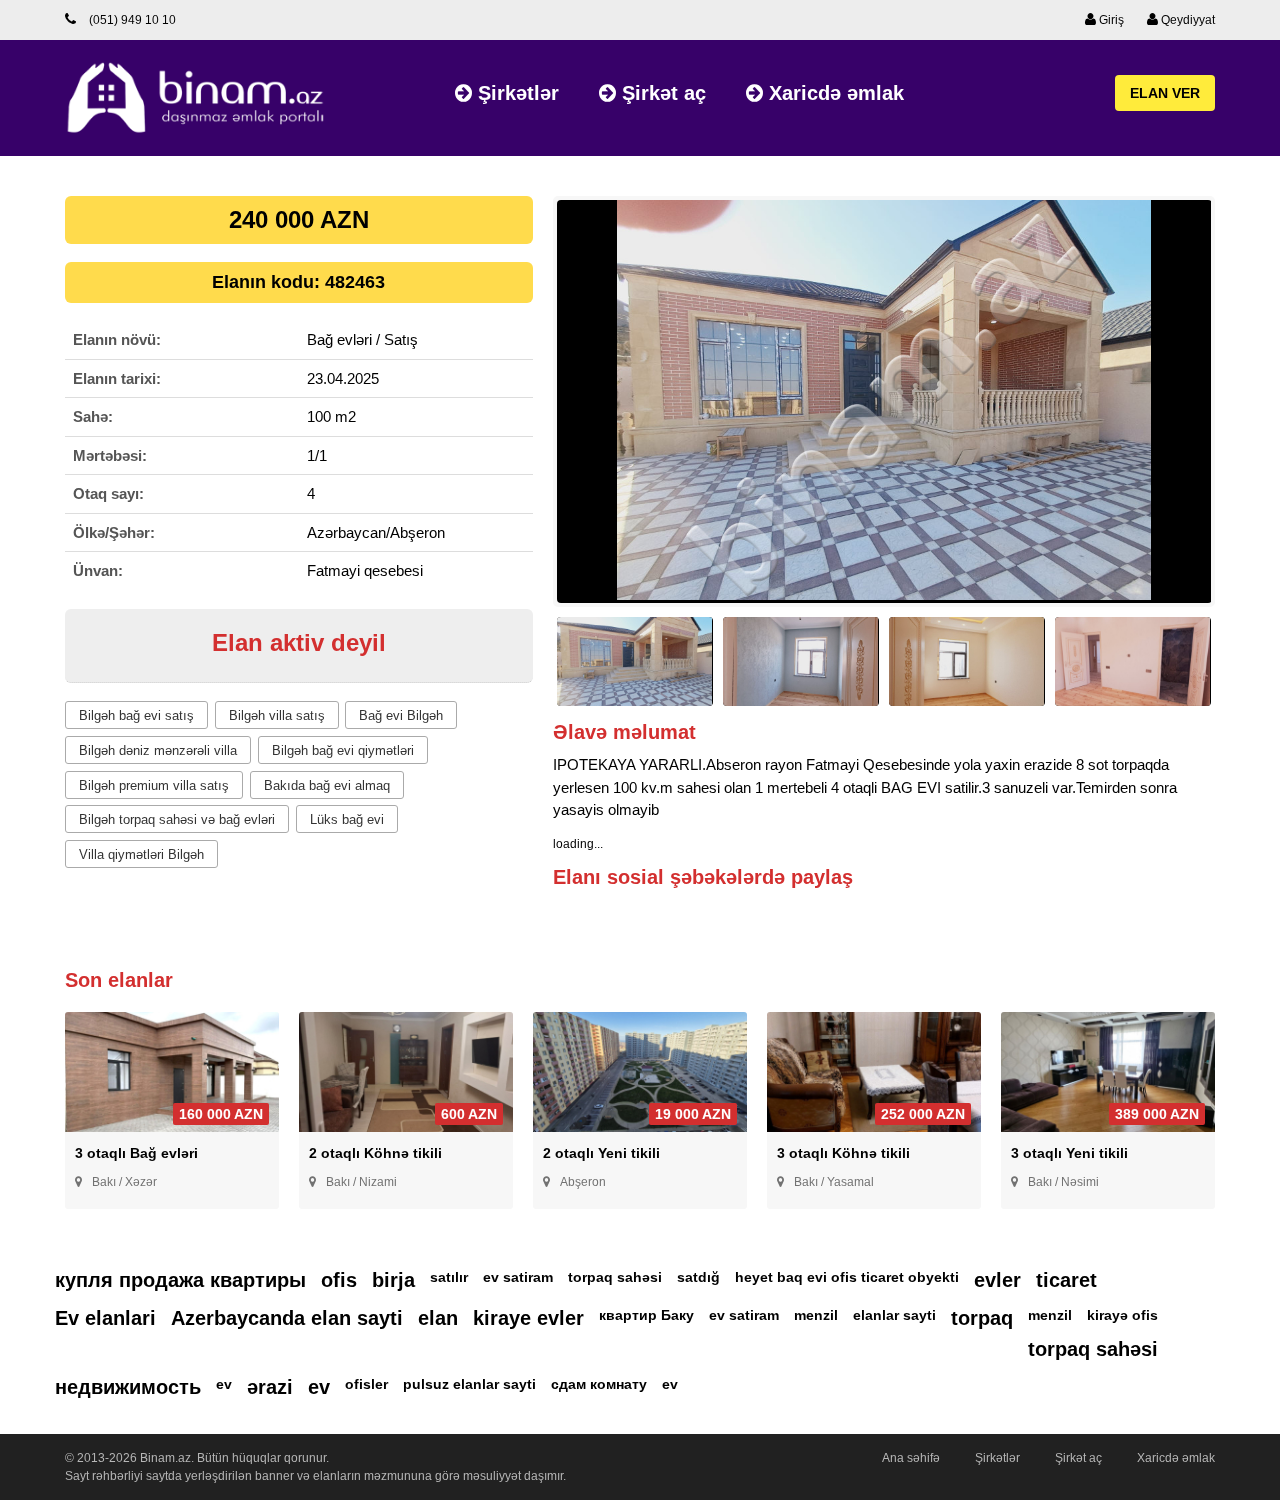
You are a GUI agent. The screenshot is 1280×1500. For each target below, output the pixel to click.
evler (997, 1280)
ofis (339, 1280)
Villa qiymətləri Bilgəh (141, 854)
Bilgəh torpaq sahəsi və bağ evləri (177, 819)
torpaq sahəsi (615, 1277)
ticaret (1066, 1280)
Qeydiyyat (1186, 20)
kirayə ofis (1122, 1315)
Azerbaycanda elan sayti (287, 1318)
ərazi (270, 1387)
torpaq (982, 1318)
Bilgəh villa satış (277, 715)
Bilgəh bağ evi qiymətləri (343, 750)
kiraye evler (528, 1318)
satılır (449, 1277)
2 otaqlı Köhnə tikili (375, 1153)
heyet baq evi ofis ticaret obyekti (847, 1277)
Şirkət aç (661, 93)
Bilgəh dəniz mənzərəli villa (158, 750)
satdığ (698, 1277)
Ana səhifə (911, 1458)
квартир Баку (646, 1315)
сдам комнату (599, 1384)
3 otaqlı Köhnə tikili (843, 1153)
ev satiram (518, 1277)
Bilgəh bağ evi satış (136, 715)
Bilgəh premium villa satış (154, 785)
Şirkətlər (515, 93)
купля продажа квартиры (180, 1280)
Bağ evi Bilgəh (401, 715)
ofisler (366, 1384)
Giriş (1110, 20)
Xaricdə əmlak (833, 93)
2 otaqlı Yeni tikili (601, 1153)
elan (438, 1318)
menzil (816, 1315)
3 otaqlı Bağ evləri (136, 1153)
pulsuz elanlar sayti (469, 1384)
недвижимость (128, 1387)
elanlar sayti (894, 1315)
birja (393, 1280)
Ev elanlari (105, 1318)
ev (224, 1384)
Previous (522, 410)
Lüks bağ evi (347, 819)
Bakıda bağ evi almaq (327, 785)
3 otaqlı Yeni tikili (1069, 1153)
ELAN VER (1165, 93)
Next (1245, 410)
